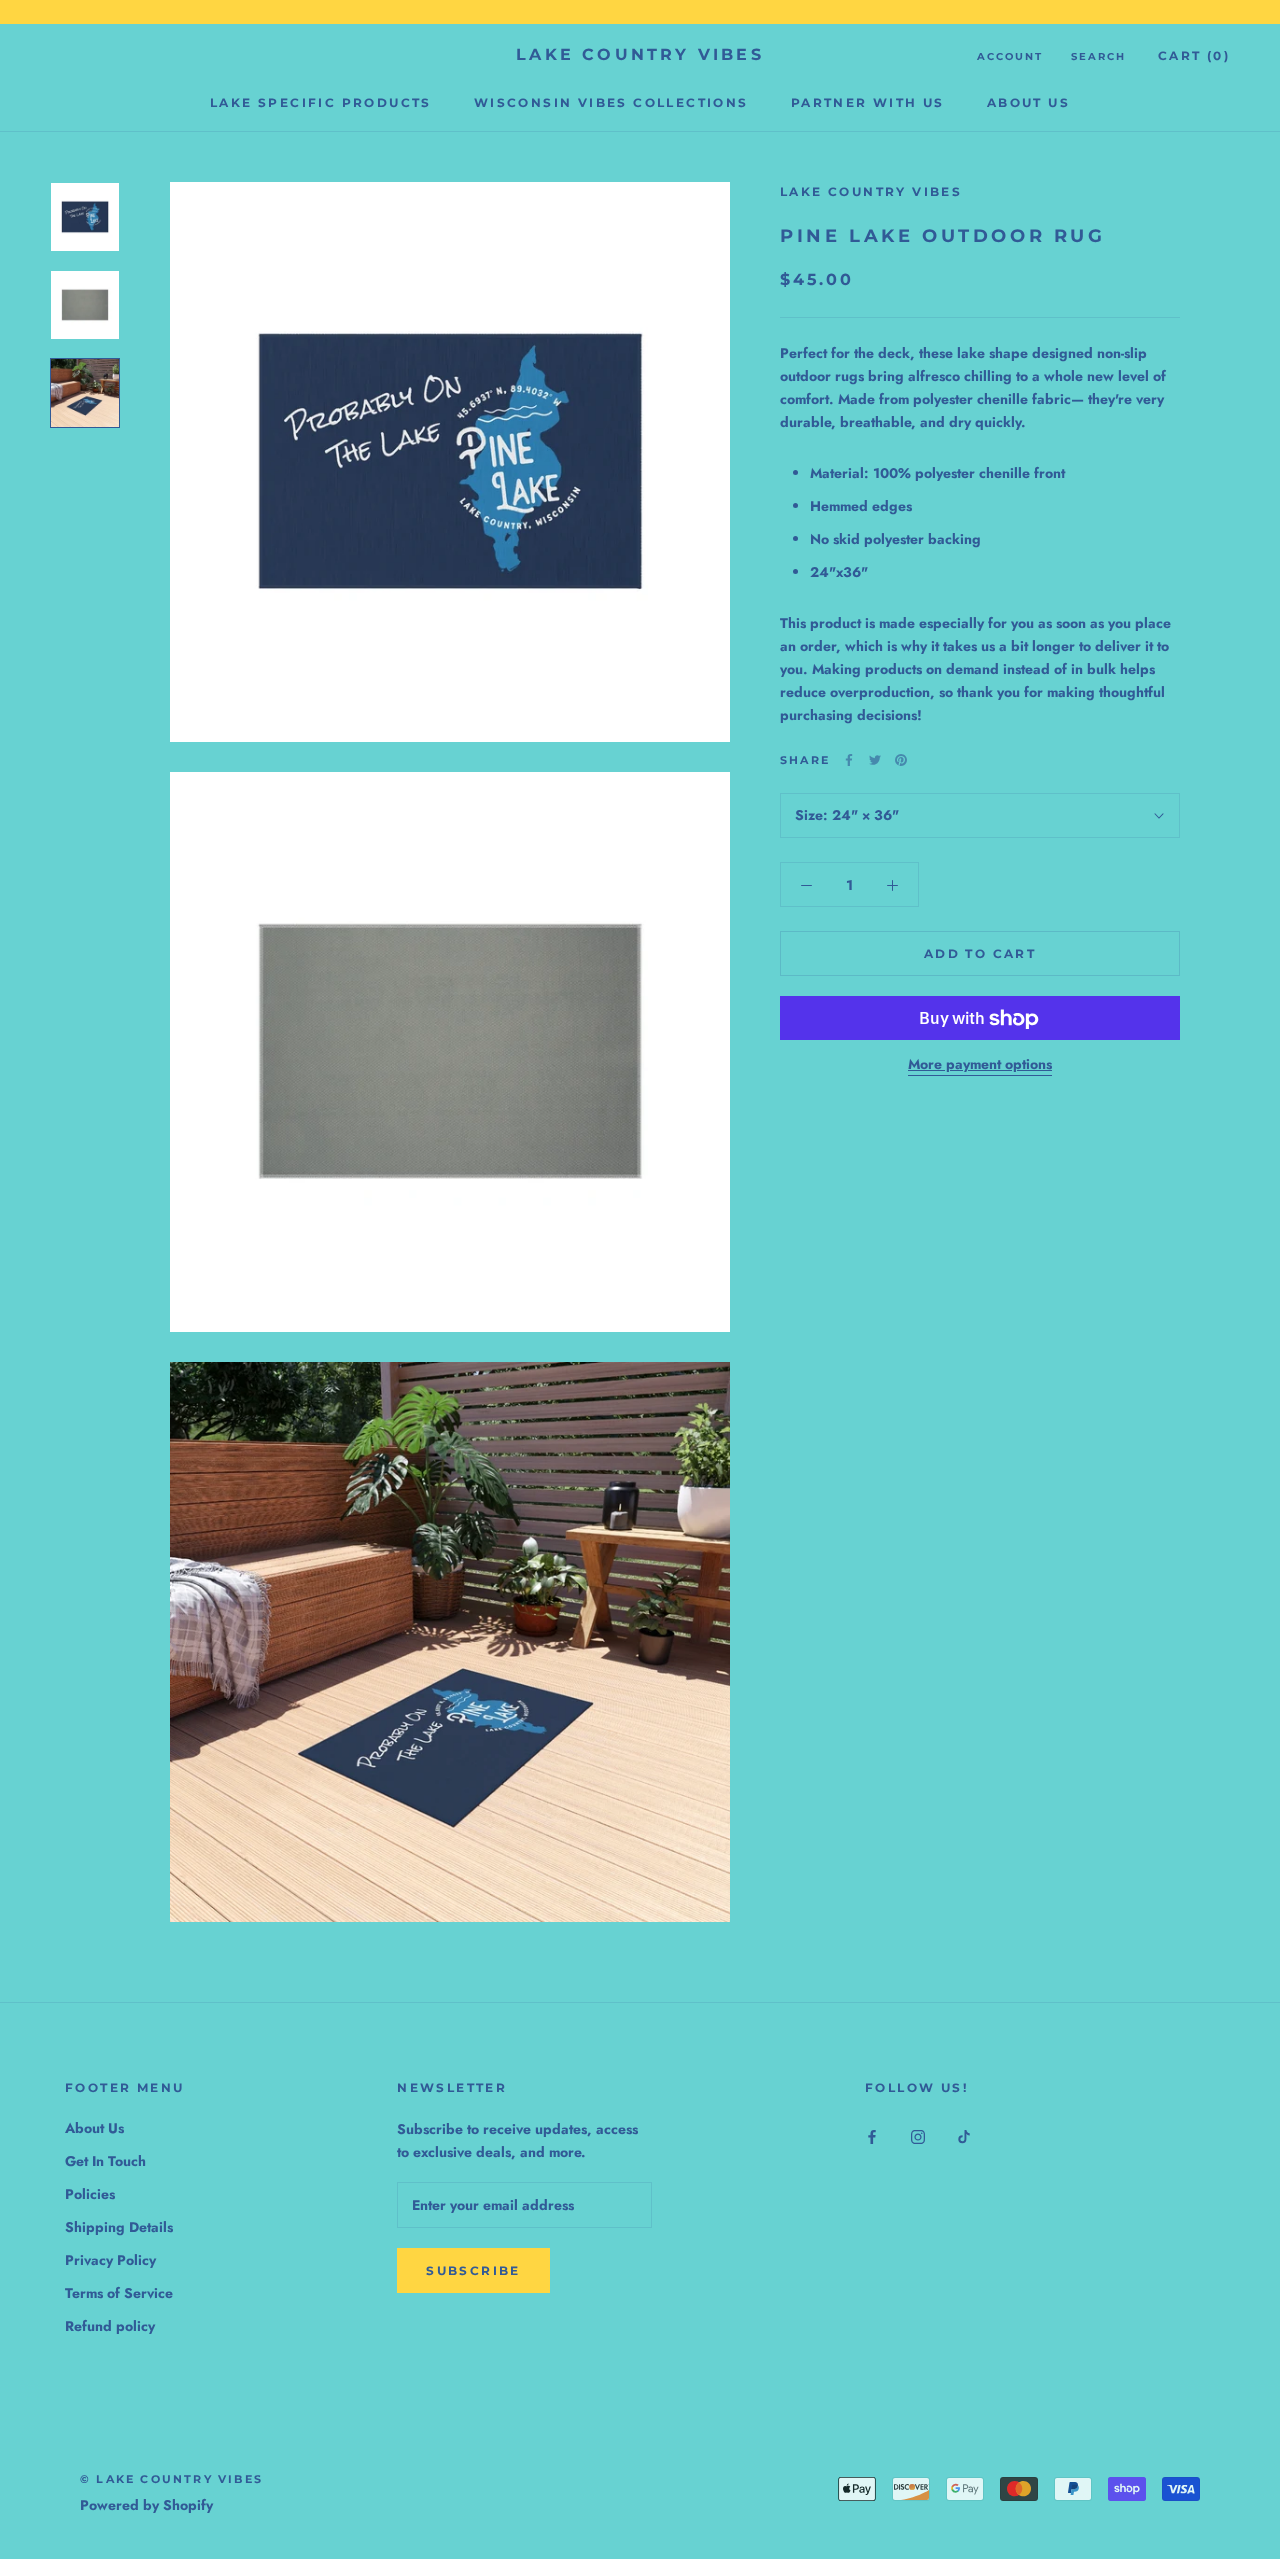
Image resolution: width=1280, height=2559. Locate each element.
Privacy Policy (110, 2260)
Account (1010, 56)
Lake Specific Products (321, 102)
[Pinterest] (901, 760)
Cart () (1194, 55)
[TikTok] (964, 2135)
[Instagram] (918, 2135)
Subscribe (473, 2270)
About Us (1028, 102)
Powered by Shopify (146, 2505)
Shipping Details (119, 2227)
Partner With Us (868, 102)
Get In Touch (105, 2161)
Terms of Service (119, 2293)
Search (1098, 56)
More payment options (980, 1065)
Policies (90, 2194)
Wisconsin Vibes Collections (611, 102)
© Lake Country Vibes (171, 2479)
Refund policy (110, 2326)
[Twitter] (875, 760)
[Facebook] (849, 760)
